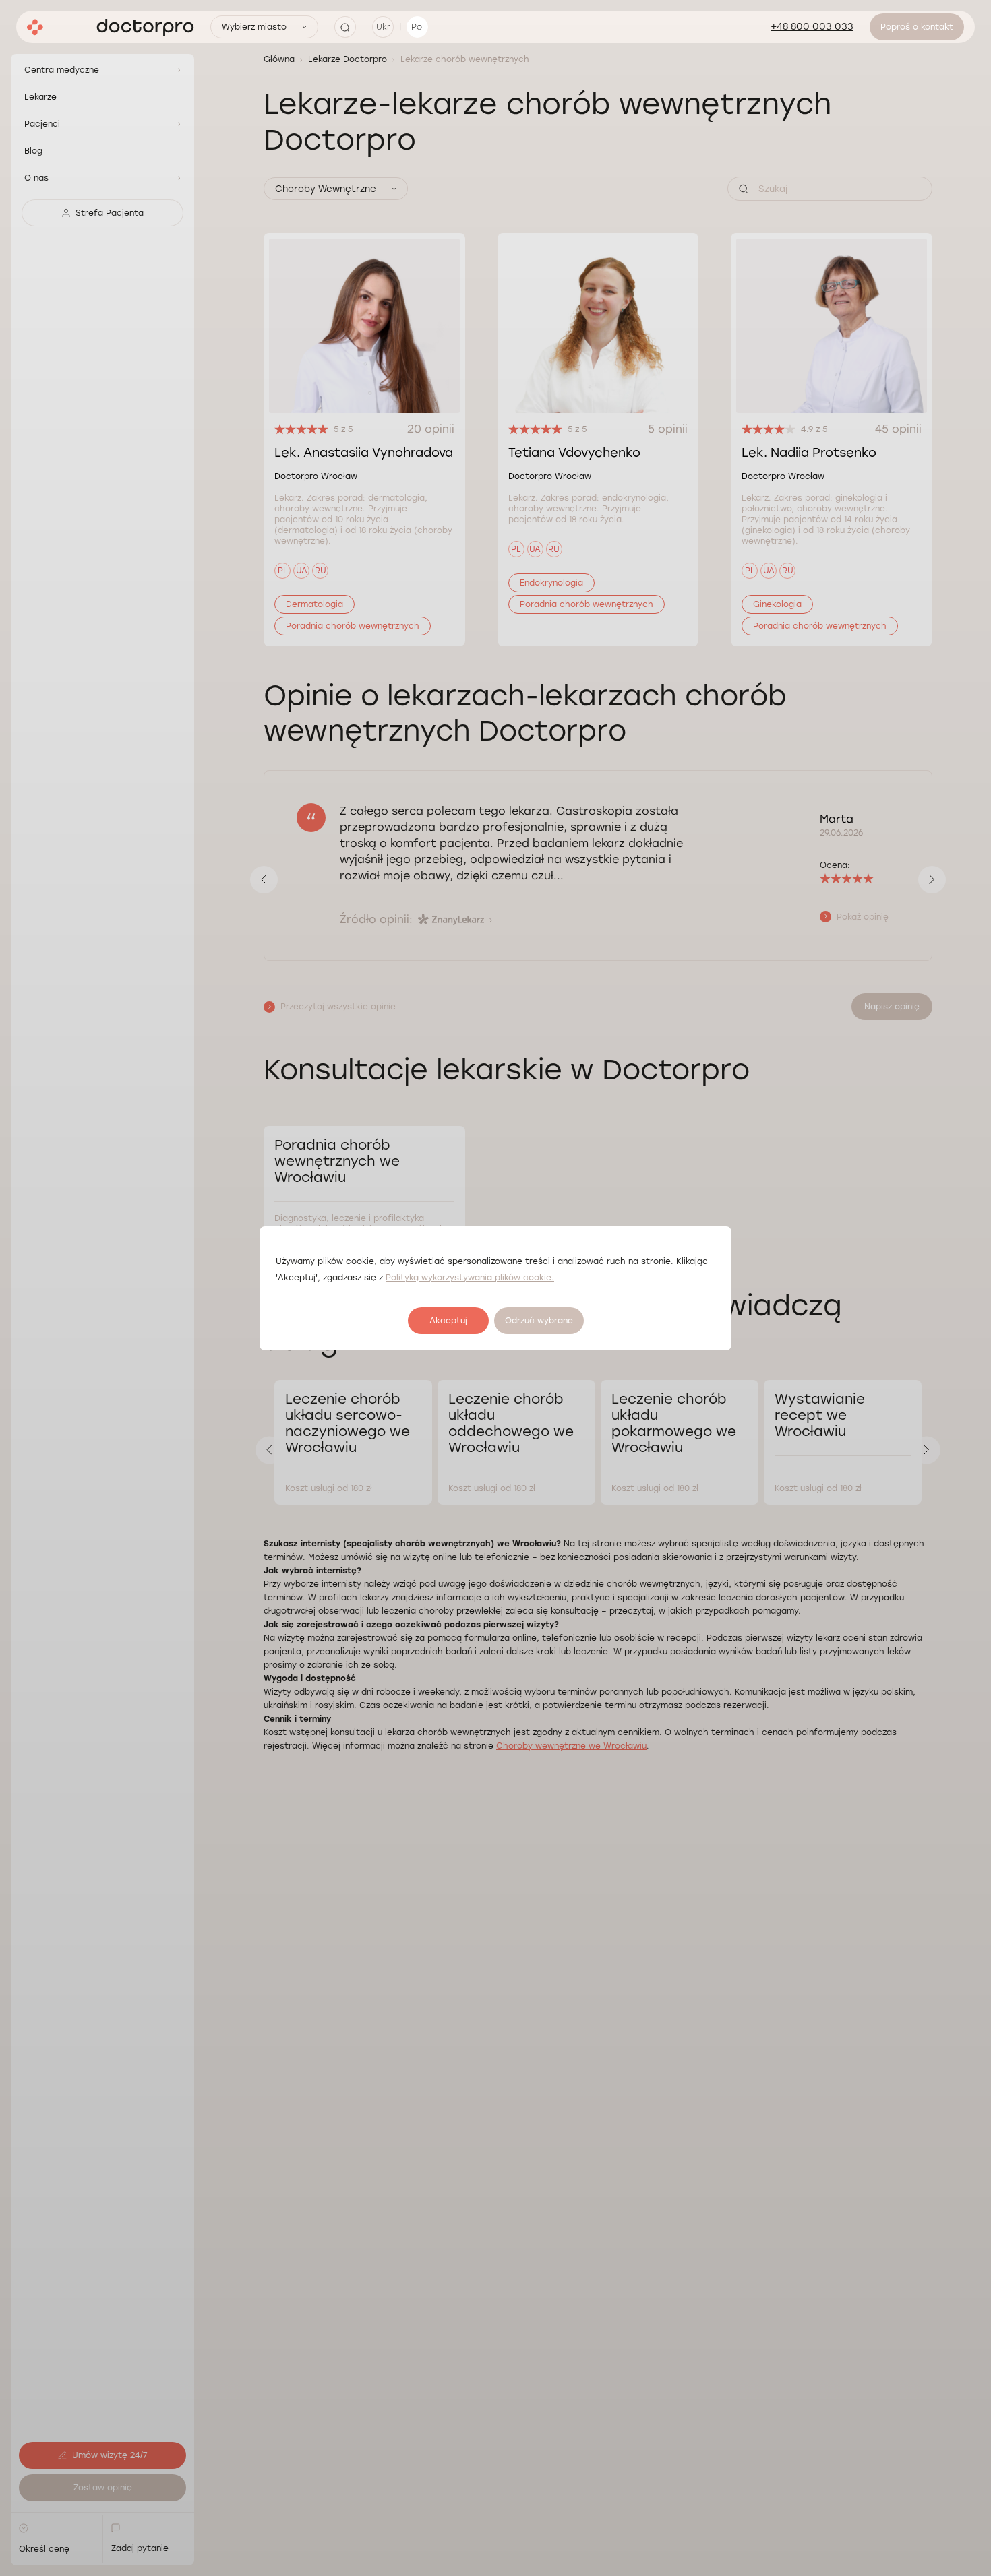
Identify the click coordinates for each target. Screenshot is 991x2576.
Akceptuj (448, 1321)
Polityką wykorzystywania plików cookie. (470, 1278)
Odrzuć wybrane (539, 1321)
